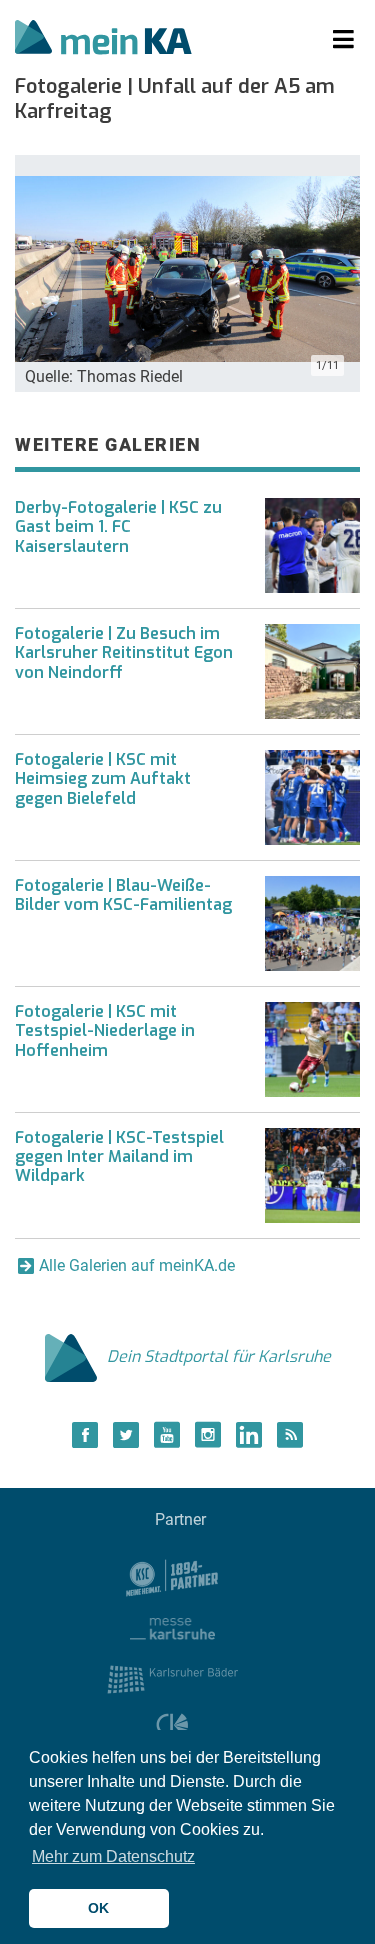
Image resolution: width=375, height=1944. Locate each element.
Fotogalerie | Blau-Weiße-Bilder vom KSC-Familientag (123, 895)
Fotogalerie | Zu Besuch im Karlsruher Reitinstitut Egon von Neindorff (124, 652)
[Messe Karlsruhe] (173, 1627)
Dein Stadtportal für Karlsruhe (219, 1356)
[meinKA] (103, 40)
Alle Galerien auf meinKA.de (137, 1265)
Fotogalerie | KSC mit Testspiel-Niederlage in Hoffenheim (105, 1030)
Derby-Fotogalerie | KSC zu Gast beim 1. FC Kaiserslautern (118, 526)
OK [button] (98, 1908)
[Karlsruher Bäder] (172, 1678)
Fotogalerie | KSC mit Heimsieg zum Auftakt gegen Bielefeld (103, 778)
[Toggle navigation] (343, 40)
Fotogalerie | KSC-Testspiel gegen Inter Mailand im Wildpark (119, 1156)
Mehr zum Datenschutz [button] (113, 1856)
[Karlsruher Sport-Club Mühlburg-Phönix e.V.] (172, 1576)
